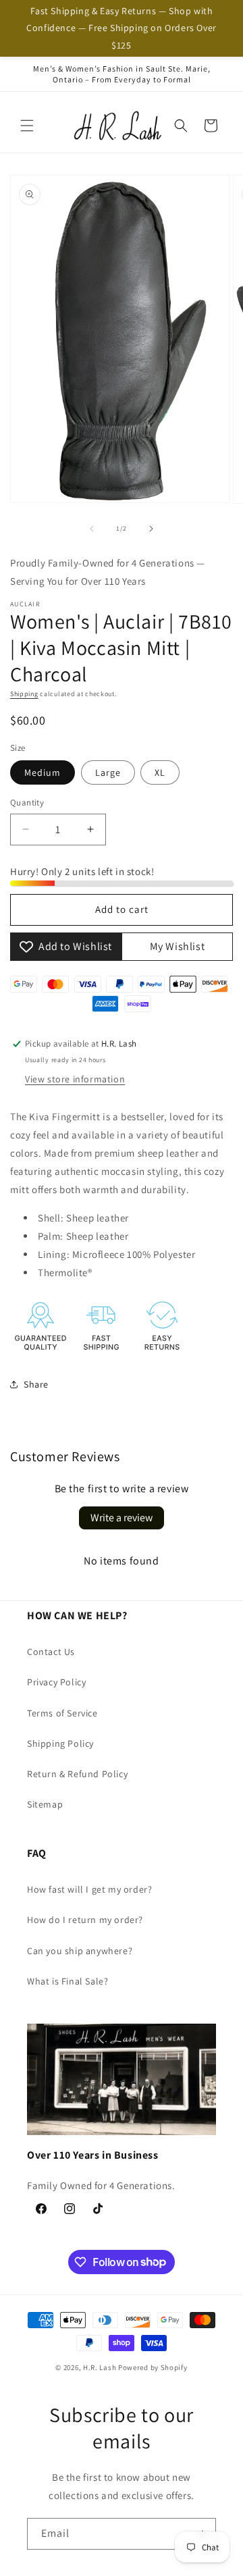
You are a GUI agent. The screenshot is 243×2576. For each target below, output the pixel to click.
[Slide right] (151, 529)
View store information (75, 1079)
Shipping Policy (60, 1743)
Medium (43, 772)
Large (108, 772)
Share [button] (36, 1384)
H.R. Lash (100, 2367)
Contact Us (51, 1652)
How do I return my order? (85, 1920)
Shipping (24, 694)
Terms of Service (62, 1713)
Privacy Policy (56, 1682)
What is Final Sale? (67, 1981)
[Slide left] (92, 529)
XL (160, 772)
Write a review (122, 1518)
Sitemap (45, 1804)
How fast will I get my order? (89, 1889)
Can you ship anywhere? (80, 1951)
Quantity (27, 803)
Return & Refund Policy (77, 1774)
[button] (27, 126)
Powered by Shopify (153, 2367)
